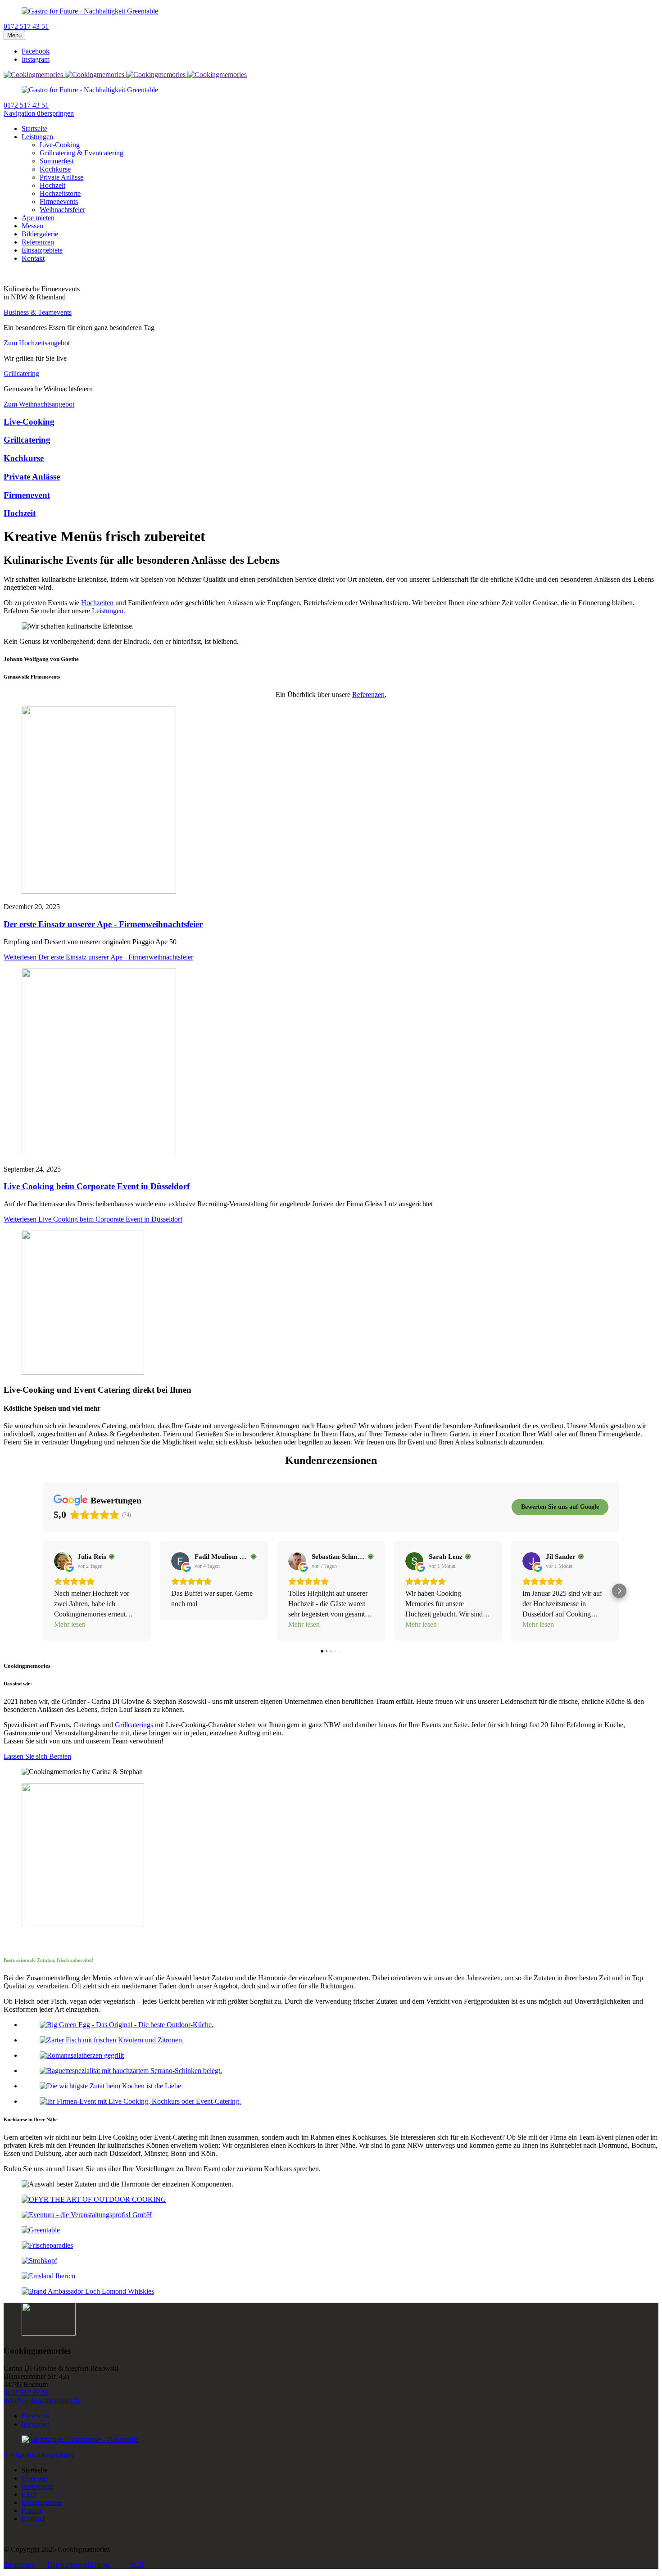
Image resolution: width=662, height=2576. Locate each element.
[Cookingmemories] (34, 75)
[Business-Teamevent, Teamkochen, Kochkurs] (140, 2101)
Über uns (35, 2478)
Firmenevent (27, 495)
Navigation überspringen (39, 113)
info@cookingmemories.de (42, 2401)
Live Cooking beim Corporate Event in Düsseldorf (97, 1186)
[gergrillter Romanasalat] (82, 2055)
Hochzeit (20, 513)
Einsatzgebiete (42, 2502)
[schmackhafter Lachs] (112, 2040)
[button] (43, 1591)
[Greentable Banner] (80, 2439)
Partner (32, 2510)
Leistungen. (109, 611)
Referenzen (368, 695)
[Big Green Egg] (127, 2025)
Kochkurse (24, 458)
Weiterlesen (98, 957)
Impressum (19, 2565)
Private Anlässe (32, 477)
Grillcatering (27, 440)
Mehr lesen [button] (70, 1624)
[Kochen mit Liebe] (110, 2086)
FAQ (29, 2494)
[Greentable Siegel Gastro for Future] (90, 11)
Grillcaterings (134, 1725)
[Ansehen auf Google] (63, 1561)
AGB (137, 2565)
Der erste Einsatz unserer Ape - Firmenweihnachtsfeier (103, 924)
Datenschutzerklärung (79, 2565)
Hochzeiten (97, 603)
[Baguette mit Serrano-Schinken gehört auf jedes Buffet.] (131, 2071)
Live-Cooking (29, 422)
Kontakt (33, 2519)
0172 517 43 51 (26, 2393)
